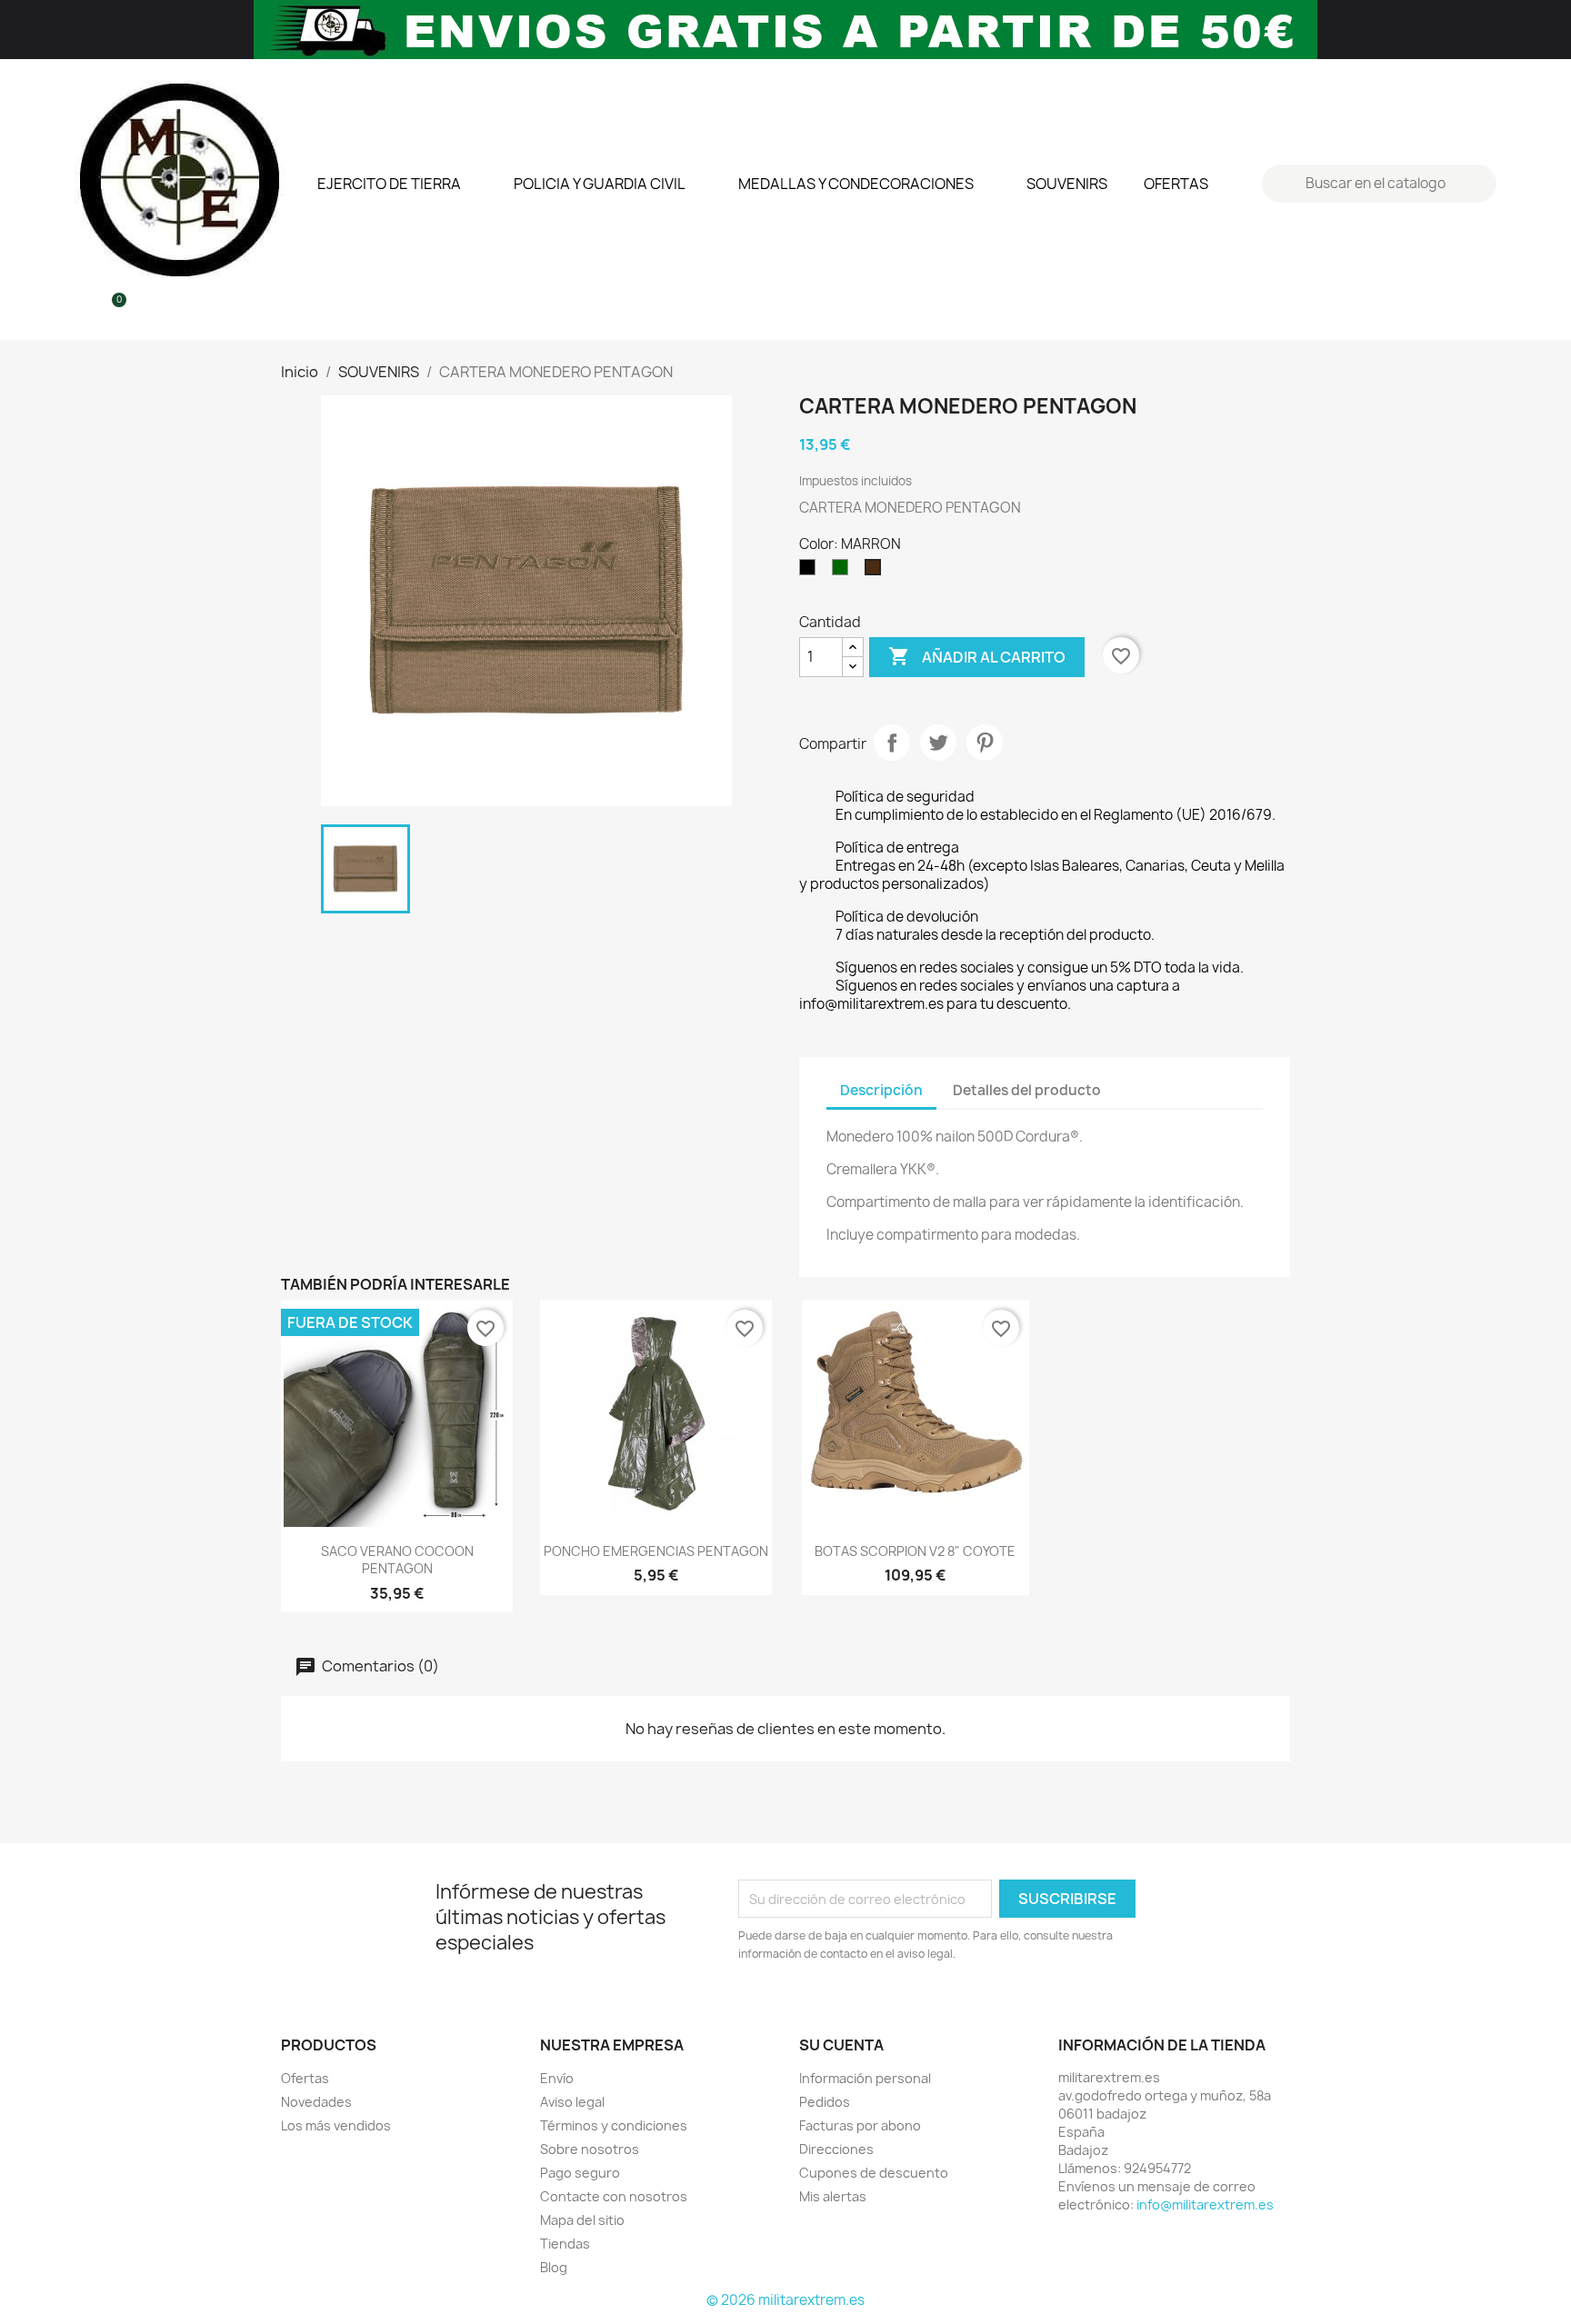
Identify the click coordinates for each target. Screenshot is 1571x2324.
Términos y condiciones (614, 2125)
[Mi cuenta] (80, 310)
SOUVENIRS (1067, 184)
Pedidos (825, 2102)
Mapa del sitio (582, 2220)
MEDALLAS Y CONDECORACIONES (856, 184)
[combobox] (1381, 184)
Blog (554, 2267)
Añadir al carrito (977, 656)
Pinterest (985, 743)
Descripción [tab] (881, 1090)
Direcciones (836, 2149)
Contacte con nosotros (614, 2196)
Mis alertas (833, 2196)
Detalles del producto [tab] (1027, 1090)
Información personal (865, 2078)
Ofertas (305, 2078)
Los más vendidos (336, 2125)
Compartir (892, 743)
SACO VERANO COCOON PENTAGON (397, 1560)
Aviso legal (572, 2102)
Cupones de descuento (874, 2173)
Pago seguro (580, 2173)
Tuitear (938, 743)
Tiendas (565, 2244)
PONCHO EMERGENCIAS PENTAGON (656, 1551)
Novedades (316, 2102)
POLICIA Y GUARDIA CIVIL (600, 184)
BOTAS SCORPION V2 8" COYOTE (915, 1551)
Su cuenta (841, 2045)
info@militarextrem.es (1205, 2204)
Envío (557, 2078)
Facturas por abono (860, 2125)
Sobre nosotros (590, 2149)
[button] (111, 310)
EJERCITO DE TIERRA (389, 184)
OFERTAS (1176, 184)
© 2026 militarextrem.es (785, 2300)
